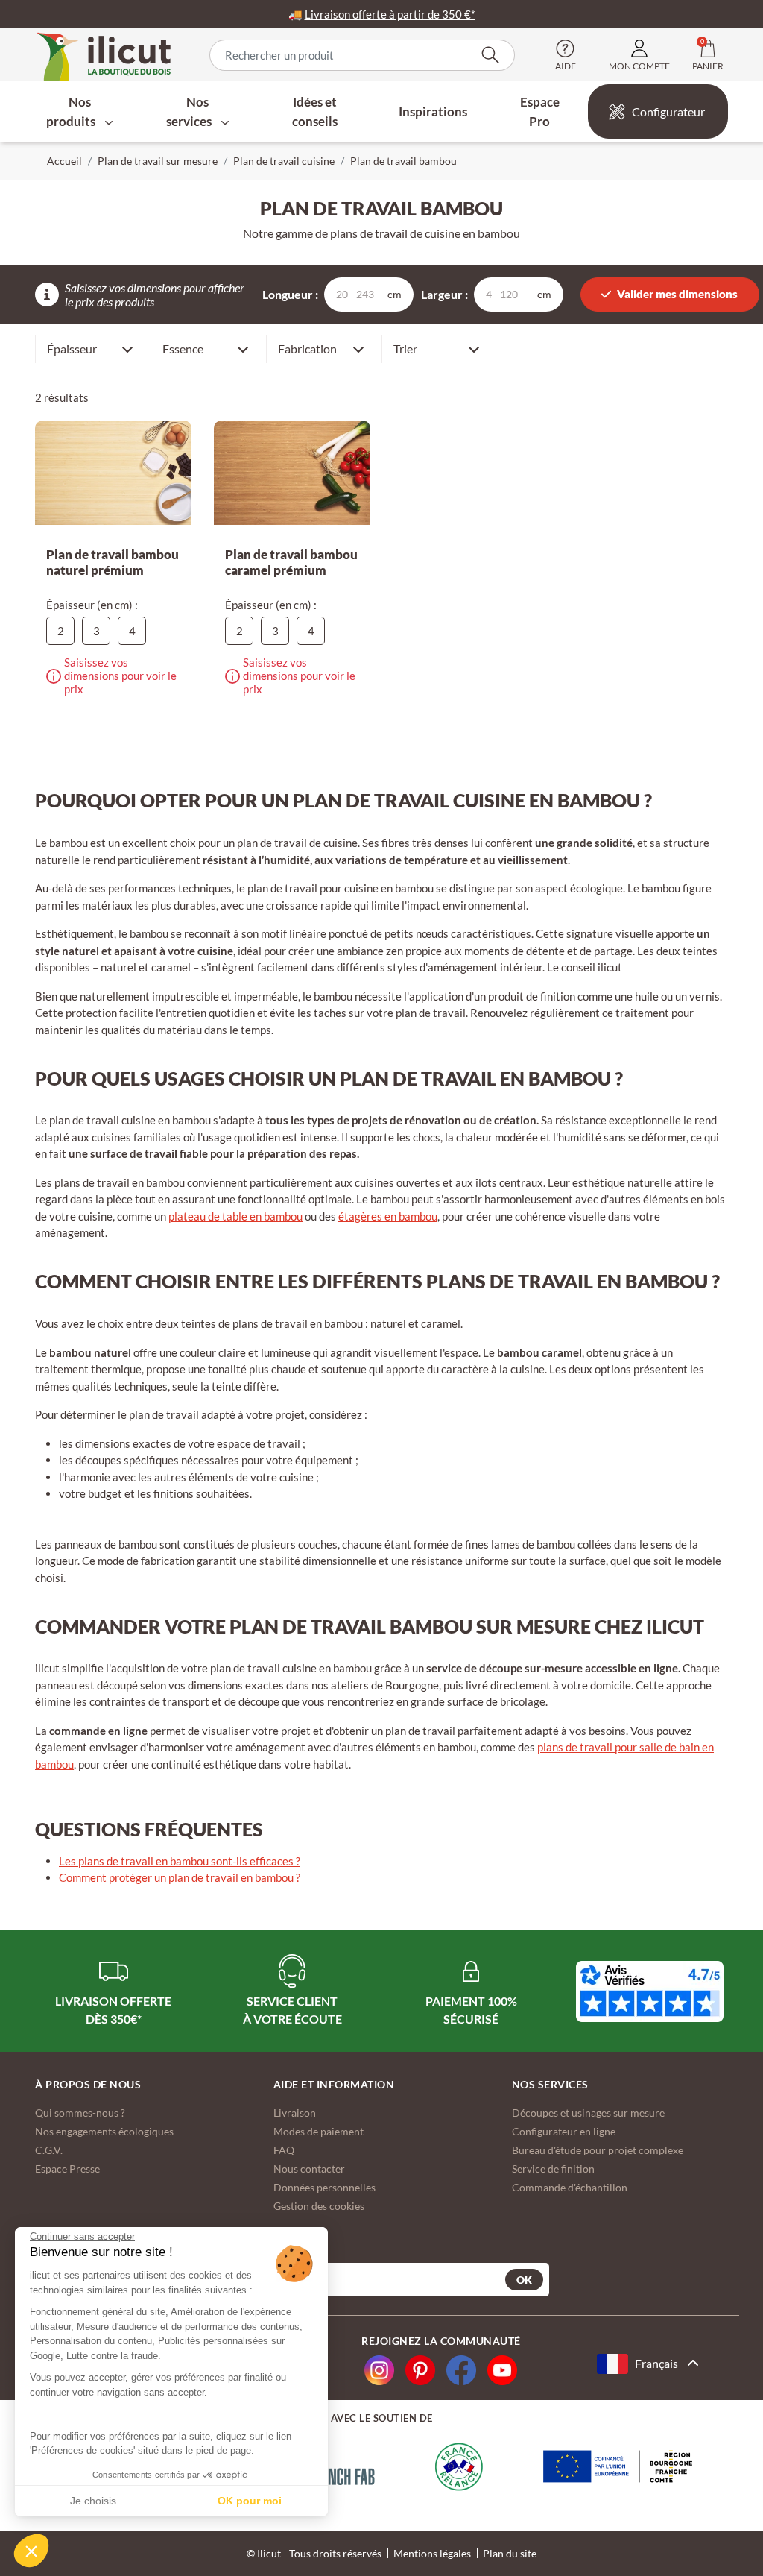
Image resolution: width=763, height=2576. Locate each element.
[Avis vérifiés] (650, 1991)
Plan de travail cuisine (284, 161)
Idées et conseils (315, 111)
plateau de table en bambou (235, 1216)
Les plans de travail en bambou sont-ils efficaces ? (180, 1861)
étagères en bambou (388, 1216)
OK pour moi (250, 2501)
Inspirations (433, 111)
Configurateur (668, 111)
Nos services (190, 111)
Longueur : (290, 294)
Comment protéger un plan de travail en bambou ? (180, 1877)
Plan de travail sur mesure (158, 161)
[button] (31, 2551)
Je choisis (93, 2501)
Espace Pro (540, 111)
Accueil (64, 161)
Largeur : (444, 294)
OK (524, 2280)
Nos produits (72, 111)
